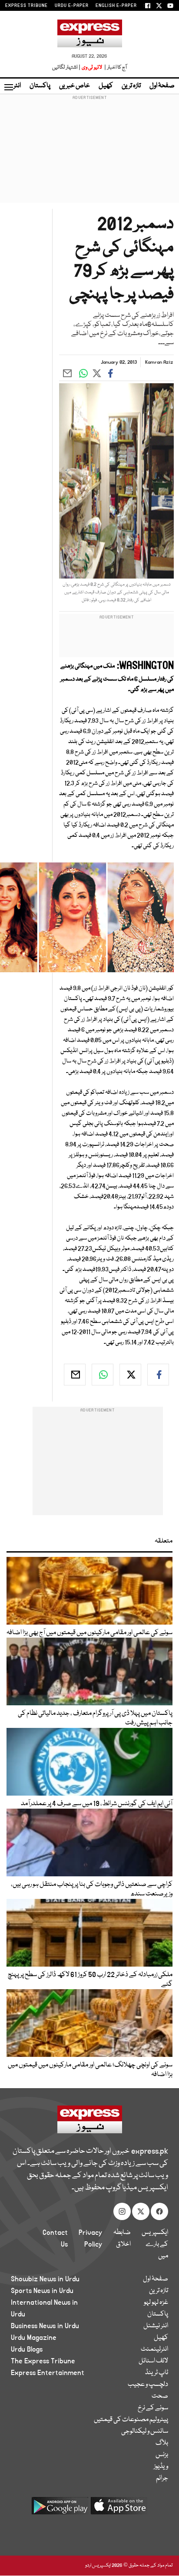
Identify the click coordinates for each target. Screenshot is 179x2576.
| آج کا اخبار (115, 67)
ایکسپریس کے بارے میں (155, 2244)
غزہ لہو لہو (156, 2303)
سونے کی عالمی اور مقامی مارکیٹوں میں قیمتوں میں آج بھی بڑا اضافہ (89, 1633)
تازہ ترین (131, 86)
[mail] (75, 1375)
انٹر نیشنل (156, 2326)
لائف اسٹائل (153, 2361)
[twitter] (130, 1375)
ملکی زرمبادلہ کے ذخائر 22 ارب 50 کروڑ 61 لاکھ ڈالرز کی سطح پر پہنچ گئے (90, 1980)
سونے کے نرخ (153, 2408)
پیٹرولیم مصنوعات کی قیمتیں (131, 2420)
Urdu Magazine (34, 2338)
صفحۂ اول (162, 86)
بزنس (162, 2455)
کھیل (106, 86)
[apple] (119, 2509)
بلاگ (162, 2443)
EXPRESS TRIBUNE (27, 6)
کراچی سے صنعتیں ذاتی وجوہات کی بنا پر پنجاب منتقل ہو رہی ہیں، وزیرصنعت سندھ (92, 1889)
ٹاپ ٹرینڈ (157, 2373)
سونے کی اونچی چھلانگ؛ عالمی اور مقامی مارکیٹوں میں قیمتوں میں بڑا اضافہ (90, 2070)
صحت (160, 2396)
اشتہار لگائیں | (66, 67)
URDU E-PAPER (72, 6)
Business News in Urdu (45, 2326)
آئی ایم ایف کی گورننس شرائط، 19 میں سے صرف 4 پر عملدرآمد (97, 1804)
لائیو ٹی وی (92, 67)
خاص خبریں (75, 86)
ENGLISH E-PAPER (116, 6)
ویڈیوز (161, 2467)
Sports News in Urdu (42, 2291)
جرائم (162, 2478)
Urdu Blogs (27, 2349)
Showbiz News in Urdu (45, 2279)
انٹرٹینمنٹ (154, 2349)
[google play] (60, 2509)
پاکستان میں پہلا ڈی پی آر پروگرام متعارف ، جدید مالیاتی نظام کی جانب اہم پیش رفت (95, 1718)
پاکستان (40, 86)
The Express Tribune (43, 2361)
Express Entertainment (48, 2373)
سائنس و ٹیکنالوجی (145, 2431)
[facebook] (158, 1375)
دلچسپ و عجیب (148, 2385)
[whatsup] (103, 1375)
